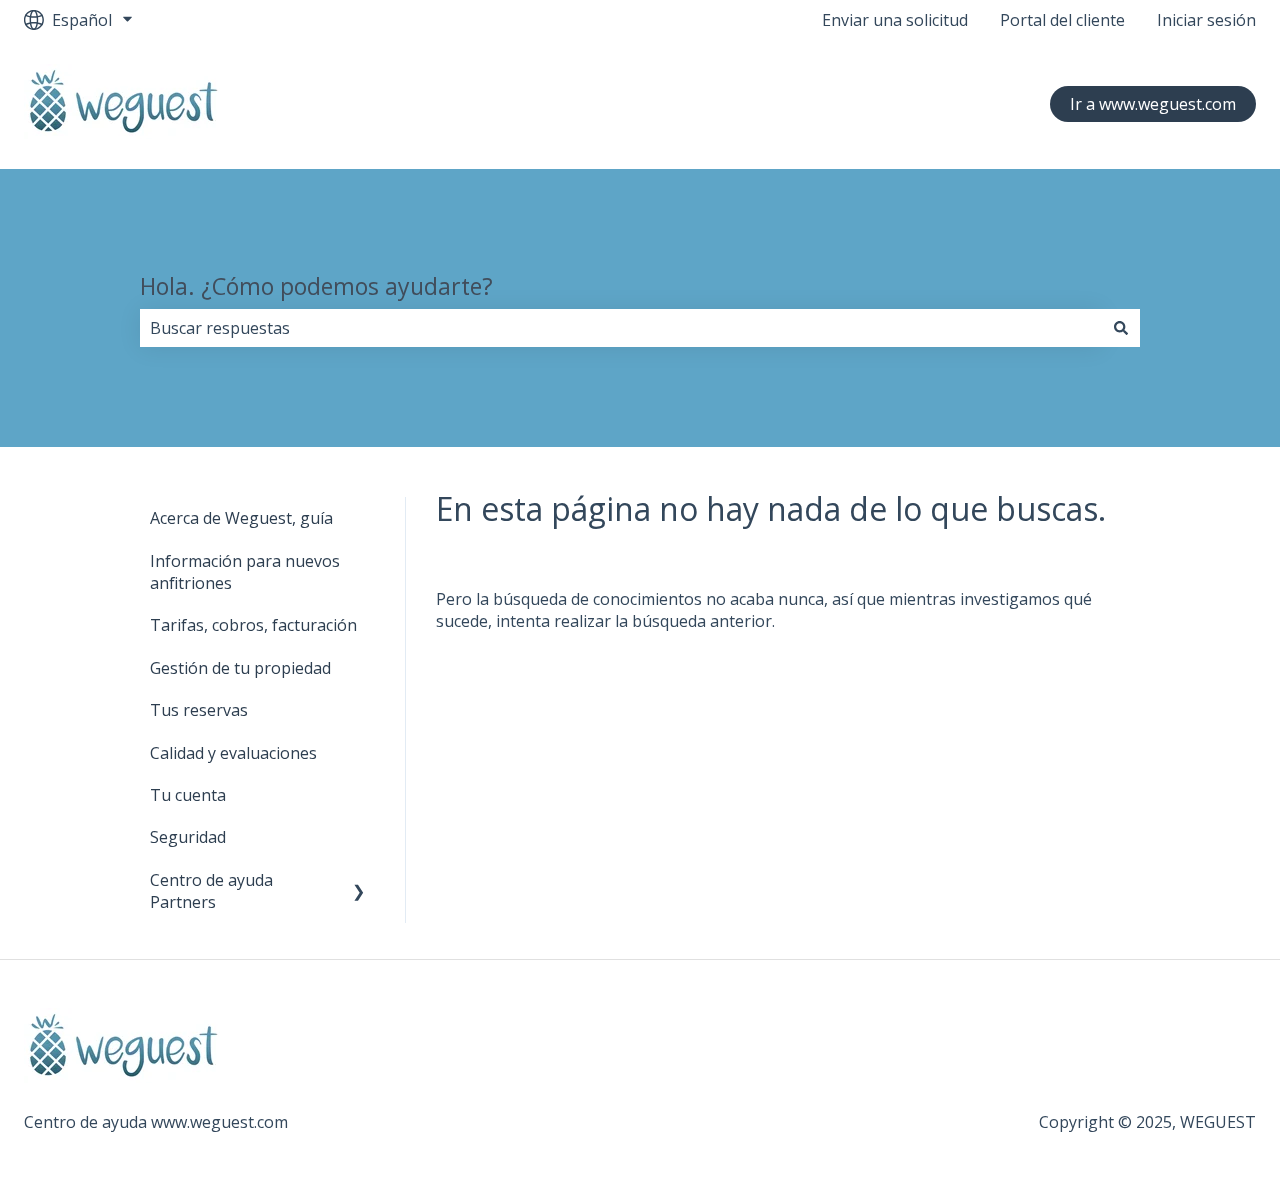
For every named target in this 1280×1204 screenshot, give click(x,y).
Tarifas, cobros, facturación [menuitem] (253, 625)
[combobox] (621, 328)
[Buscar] (1121, 328)
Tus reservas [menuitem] (199, 710)
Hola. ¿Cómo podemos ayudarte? (316, 286)
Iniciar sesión (1206, 20)
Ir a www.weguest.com (1153, 104)
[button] (359, 881)
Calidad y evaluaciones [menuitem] (233, 753)
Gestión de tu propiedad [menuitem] (240, 668)
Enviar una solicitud (895, 20)
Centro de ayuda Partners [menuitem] (211, 891)
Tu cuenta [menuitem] (188, 795)
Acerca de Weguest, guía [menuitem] (241, 518)
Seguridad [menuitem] (188, 837)
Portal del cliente (1062, 20)
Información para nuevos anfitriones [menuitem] (245, 572)
